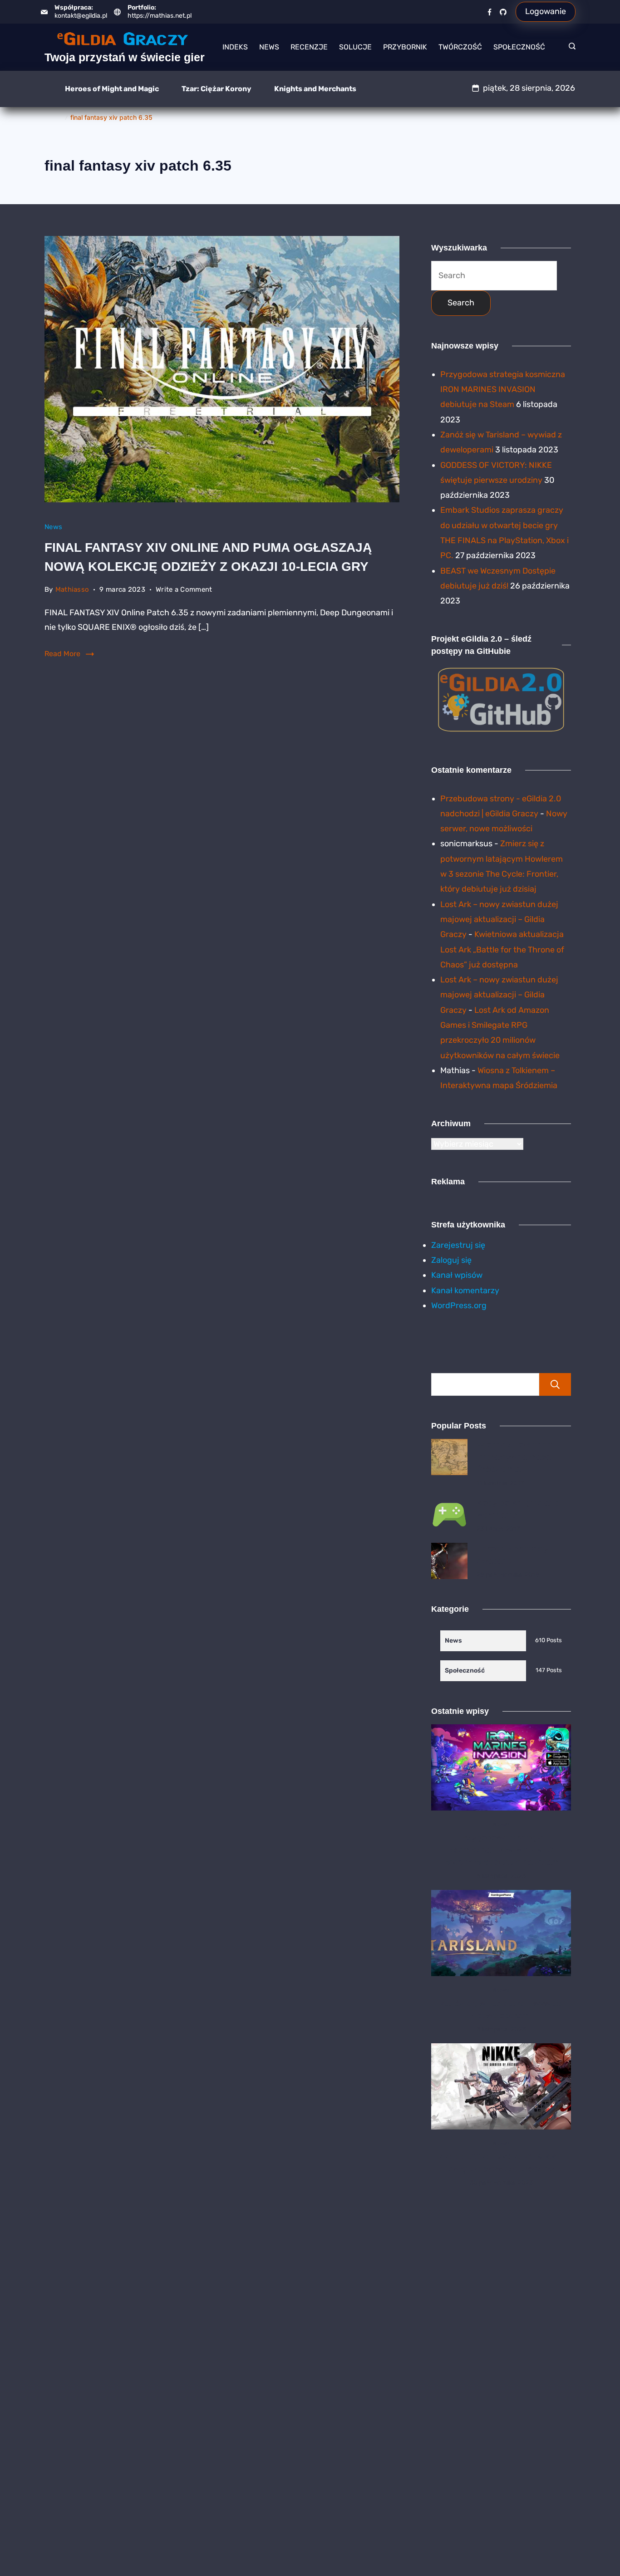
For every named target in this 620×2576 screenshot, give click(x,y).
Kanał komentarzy (465, 1290)
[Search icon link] (570, 47)
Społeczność (519, 47)
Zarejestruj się (458, 1245)
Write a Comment (184, 591)
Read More (62, 654)
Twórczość (460, 47)
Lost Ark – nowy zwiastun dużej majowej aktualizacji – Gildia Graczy (499, 920)
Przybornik (405, 47)
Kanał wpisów (457, 1275)
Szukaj (555, 1384)
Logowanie (546, 11)
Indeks (235, 47)
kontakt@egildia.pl (81, 16)
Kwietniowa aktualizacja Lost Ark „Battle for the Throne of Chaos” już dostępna (502, 949)
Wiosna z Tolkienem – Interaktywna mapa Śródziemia (519, 1457)
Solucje (355, 47)
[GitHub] (503, 12)
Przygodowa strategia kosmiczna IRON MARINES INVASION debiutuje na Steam (503, 390)
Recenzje (309, 47)
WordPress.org (459, 1305)
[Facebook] (490, 12)
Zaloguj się (451, 1260)
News (269, 47)
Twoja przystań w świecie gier (125, 57)
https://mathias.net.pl (160, 16)
